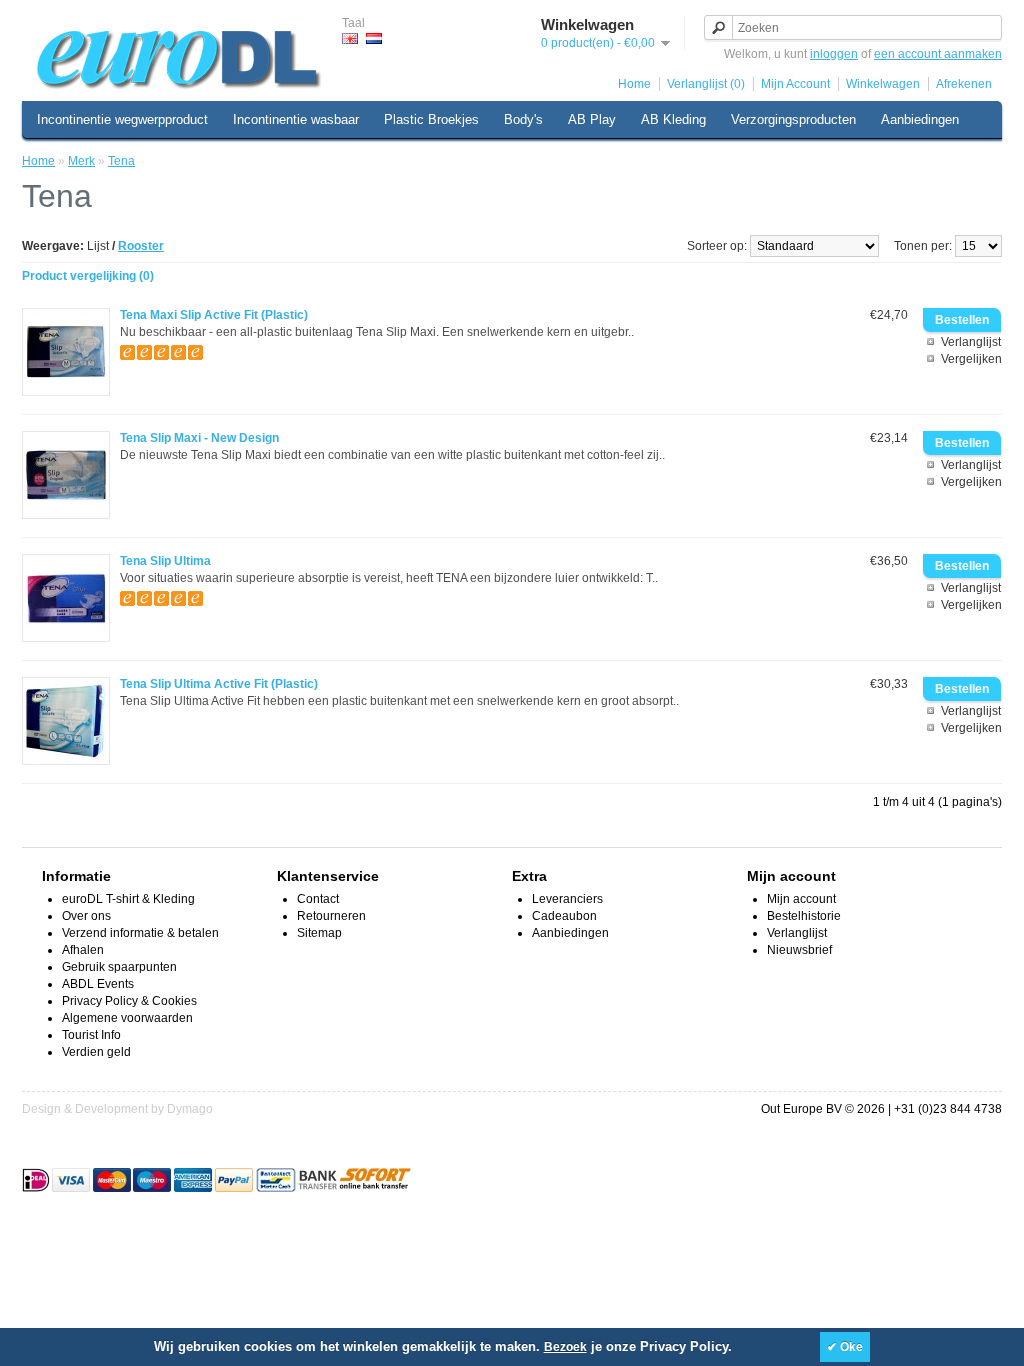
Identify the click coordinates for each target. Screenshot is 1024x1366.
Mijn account (801, 899)
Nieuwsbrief (799, 950)
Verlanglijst (971, 342)
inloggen (834, 54)
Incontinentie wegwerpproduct (122, 119)
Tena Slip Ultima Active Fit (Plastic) (219, 684)
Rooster (141, 246)
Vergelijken (971, 359)
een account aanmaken (938, 54)
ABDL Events (98, 984)
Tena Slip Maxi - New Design (199, 438)
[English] (350, 38)
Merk (81, 161)
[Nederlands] (374, 38)
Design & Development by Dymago (117, 1109)
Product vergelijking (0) (88, 276)
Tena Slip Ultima (165, 561)
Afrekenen (964, 84)
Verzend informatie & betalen (140, 933)
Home (634, 84)
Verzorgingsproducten (793, 119)
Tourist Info (91, 1035)
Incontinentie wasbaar (296, 119)
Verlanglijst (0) (706, 84)
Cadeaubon (564, 916)
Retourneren (331, 916)
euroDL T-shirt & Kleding (128, 899)
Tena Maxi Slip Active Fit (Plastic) (214, 315)
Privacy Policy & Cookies (129, 1001)
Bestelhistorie (804, 916)
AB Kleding (673, 119)
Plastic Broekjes (431, 119)
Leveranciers (567, 899)
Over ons (86, 916)
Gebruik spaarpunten (119, 967)
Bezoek (565, 1347)
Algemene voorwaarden (127, 1018)
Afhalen (83, 950)
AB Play (592, 119)
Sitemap (319, 933)
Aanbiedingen (920, 119)
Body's (523, 119)
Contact (318, 899)
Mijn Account (795, 84)
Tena (121, 161)
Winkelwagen (883, 84)
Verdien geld (96, 1052)
